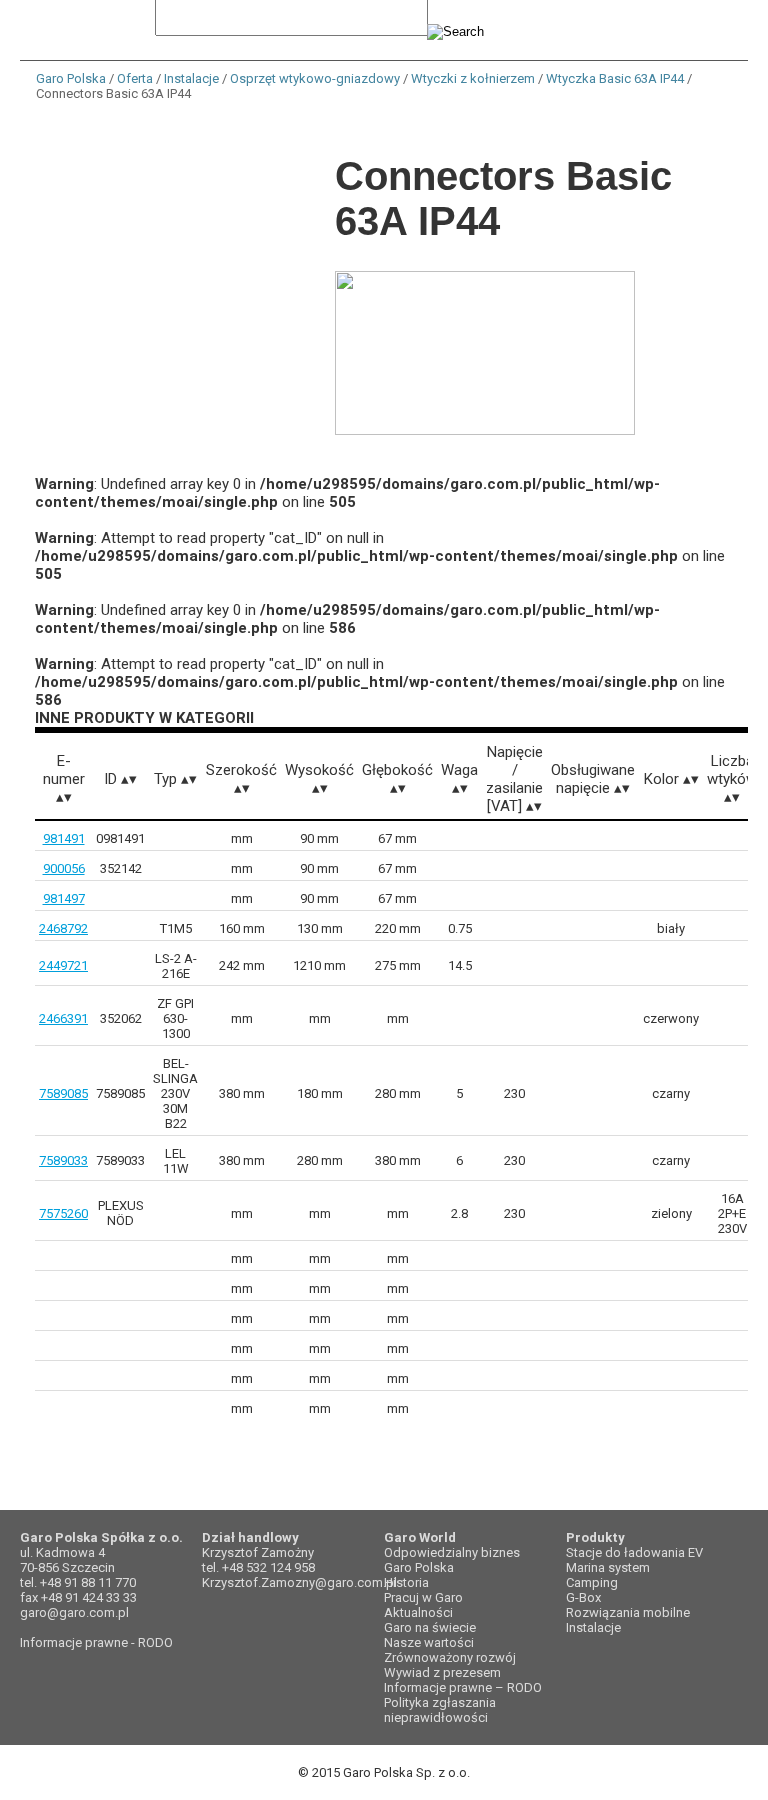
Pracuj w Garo (423, 1597)
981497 (64, 898)
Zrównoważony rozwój (450, 1657)
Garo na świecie (430, 1627)
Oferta (135, 78)
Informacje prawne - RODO (96, 1642)
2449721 (63, 965)
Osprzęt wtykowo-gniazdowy (315, 78)
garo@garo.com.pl (74, 1612)
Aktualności (418, 1612)
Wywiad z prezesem (442, 1672)
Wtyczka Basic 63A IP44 (615, 78)
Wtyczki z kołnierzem (473, 78)
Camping (592, 1582)
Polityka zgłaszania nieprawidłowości (440, 1710)
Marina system (608, 1567)
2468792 (63, 928)
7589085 (63, 1093)
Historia (406, 1582)
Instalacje (191, 78)
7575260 (63, 1213)
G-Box (583, 1597)
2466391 (63, 1018)
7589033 (63, 1160)
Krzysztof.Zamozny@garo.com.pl (299, 1582)
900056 (64, 868)
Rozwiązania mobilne (628, 1612)
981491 (64, 838)
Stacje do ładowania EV (634, 1552)
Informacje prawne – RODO (463, 1687)
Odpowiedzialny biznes (452, 1552)
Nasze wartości (429, 1642)
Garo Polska (71, 78)
